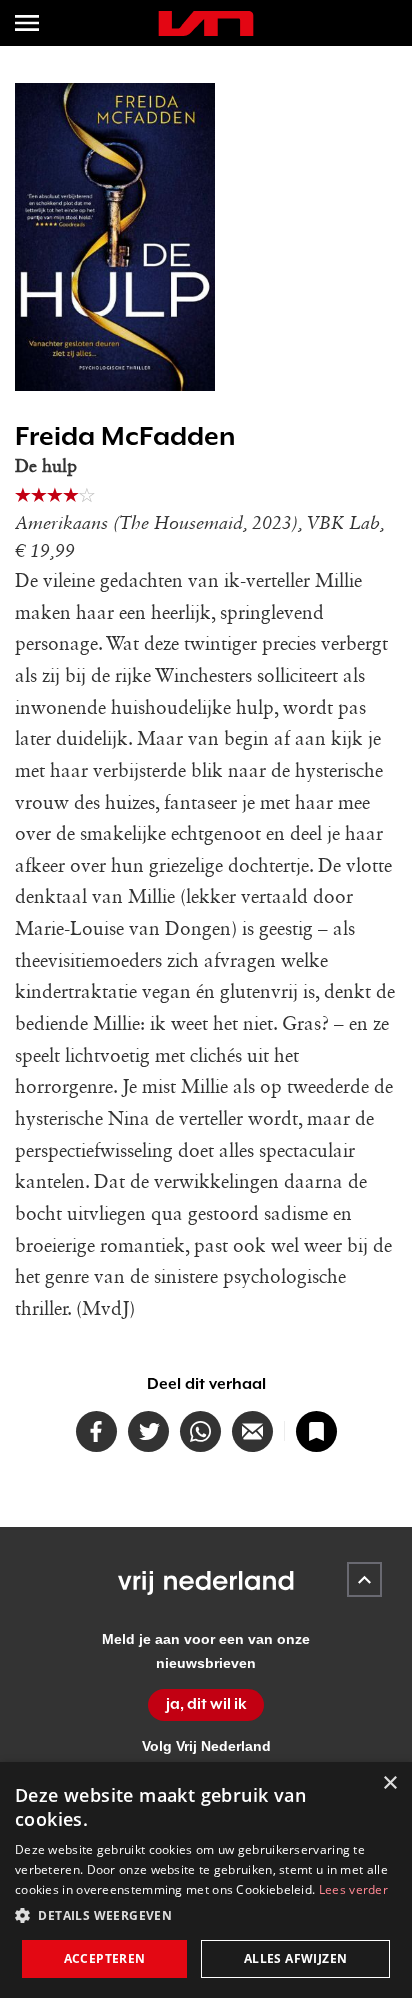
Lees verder (353, 1889)
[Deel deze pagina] (252, 1431)
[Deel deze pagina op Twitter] (148, 1431)
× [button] (389, 1783)
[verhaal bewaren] (316, 1431)
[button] (206, 1916)
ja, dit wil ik (206, 1704)
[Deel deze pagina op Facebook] (96, 1431)
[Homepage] (206, 23)
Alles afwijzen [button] (296, 1958)
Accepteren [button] (105, 1958)
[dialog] (206, 1880)
